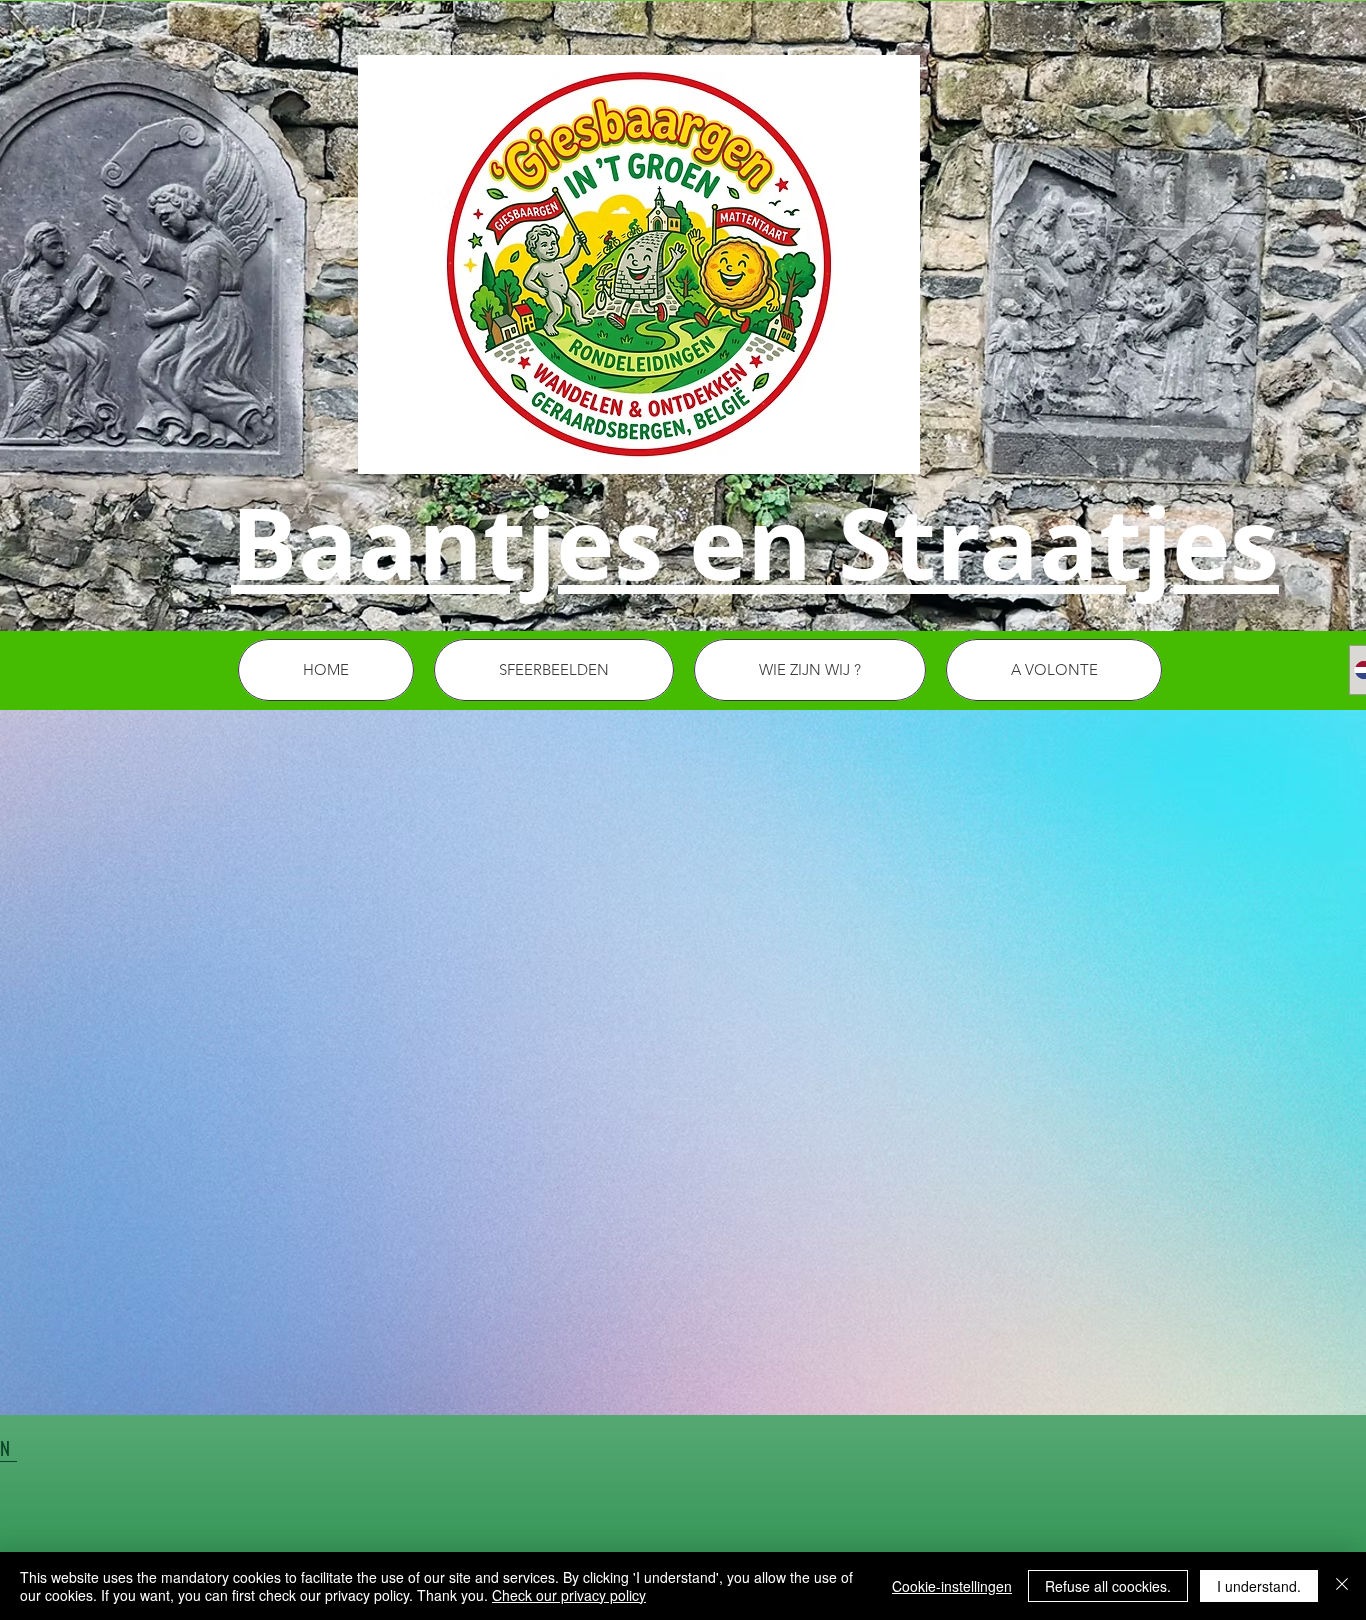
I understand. (1259, 1586)
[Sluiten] (1342, 1586)
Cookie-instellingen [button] (952, 1586)
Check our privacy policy (569, 1595)
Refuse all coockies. (1108, 1586)
